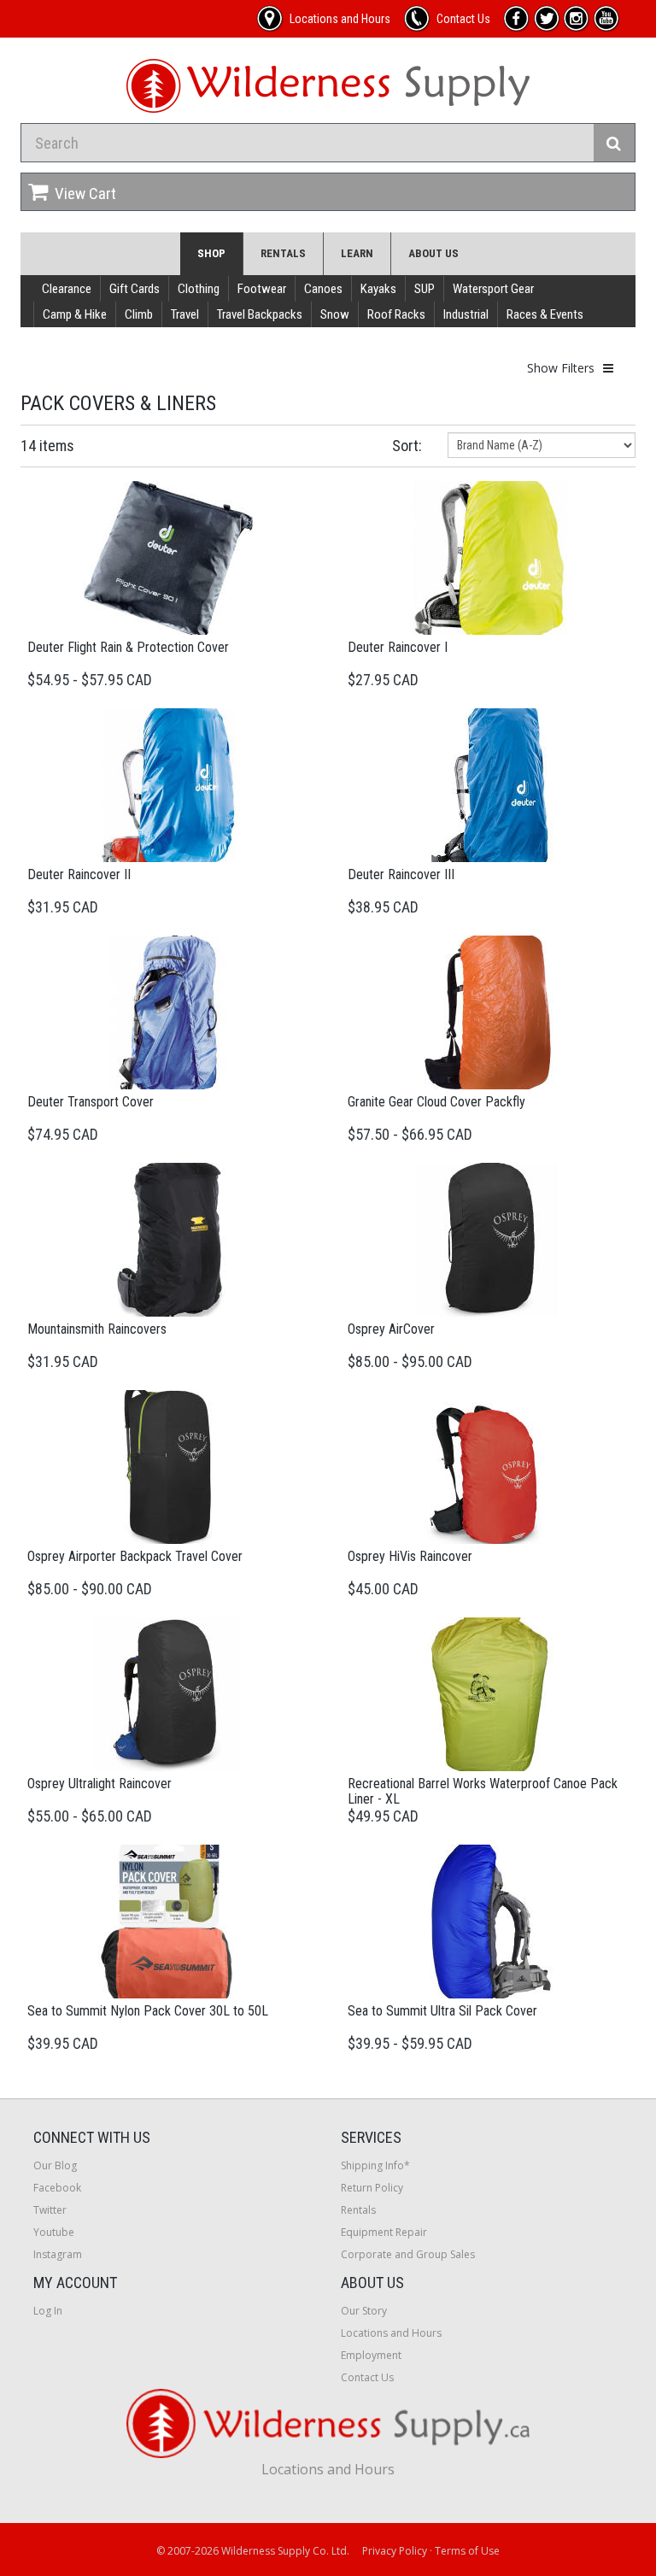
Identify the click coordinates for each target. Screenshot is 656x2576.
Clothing (199, 289)
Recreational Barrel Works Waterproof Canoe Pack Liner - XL (483, 1791)
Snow (335, 314)
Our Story (364, 2311)
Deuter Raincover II (79, 874)
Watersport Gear (493, 289)
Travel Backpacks (260, 314)
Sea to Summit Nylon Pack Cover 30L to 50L (148, 2011)
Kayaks (378, 289)
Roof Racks (396, 314)
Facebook (57, 2188)
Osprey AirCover (391, 1329)
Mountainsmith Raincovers (97, 1329)
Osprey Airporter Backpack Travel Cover (135, 1556)
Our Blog (55, 2165)
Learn (357, 253)
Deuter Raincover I (398, 647)
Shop (211, 253)
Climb (139, 314)
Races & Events (545, 314)
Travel (185, 314)
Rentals (283, 253)
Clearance (67, 289)
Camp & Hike (75, 314)
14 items (47, 446)
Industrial (466, 314)
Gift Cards (135, 289)
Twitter (50, 2210)
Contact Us (367, 2377)
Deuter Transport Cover (91, 1102)
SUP (425, 289)
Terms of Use (467, 2551)
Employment (371, 2355)
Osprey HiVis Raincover (410, 1556)
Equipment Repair (384, 2232)
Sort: (407, 446)
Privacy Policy (395, 2551)
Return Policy (372, 2188)
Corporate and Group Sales (408, 2254)
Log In (48, 2311)
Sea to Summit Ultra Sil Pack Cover (442, 2011)
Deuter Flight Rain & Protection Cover (128, 647)
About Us (433, 253)
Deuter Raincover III (401, 874)
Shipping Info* (375, 2165)
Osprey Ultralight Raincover (100, 1784)
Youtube (54, 2232)
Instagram (58, 2254)
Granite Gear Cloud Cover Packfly (436, 1102)
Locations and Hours (391, 2333)
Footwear (262, 289)
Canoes (323, 289)
